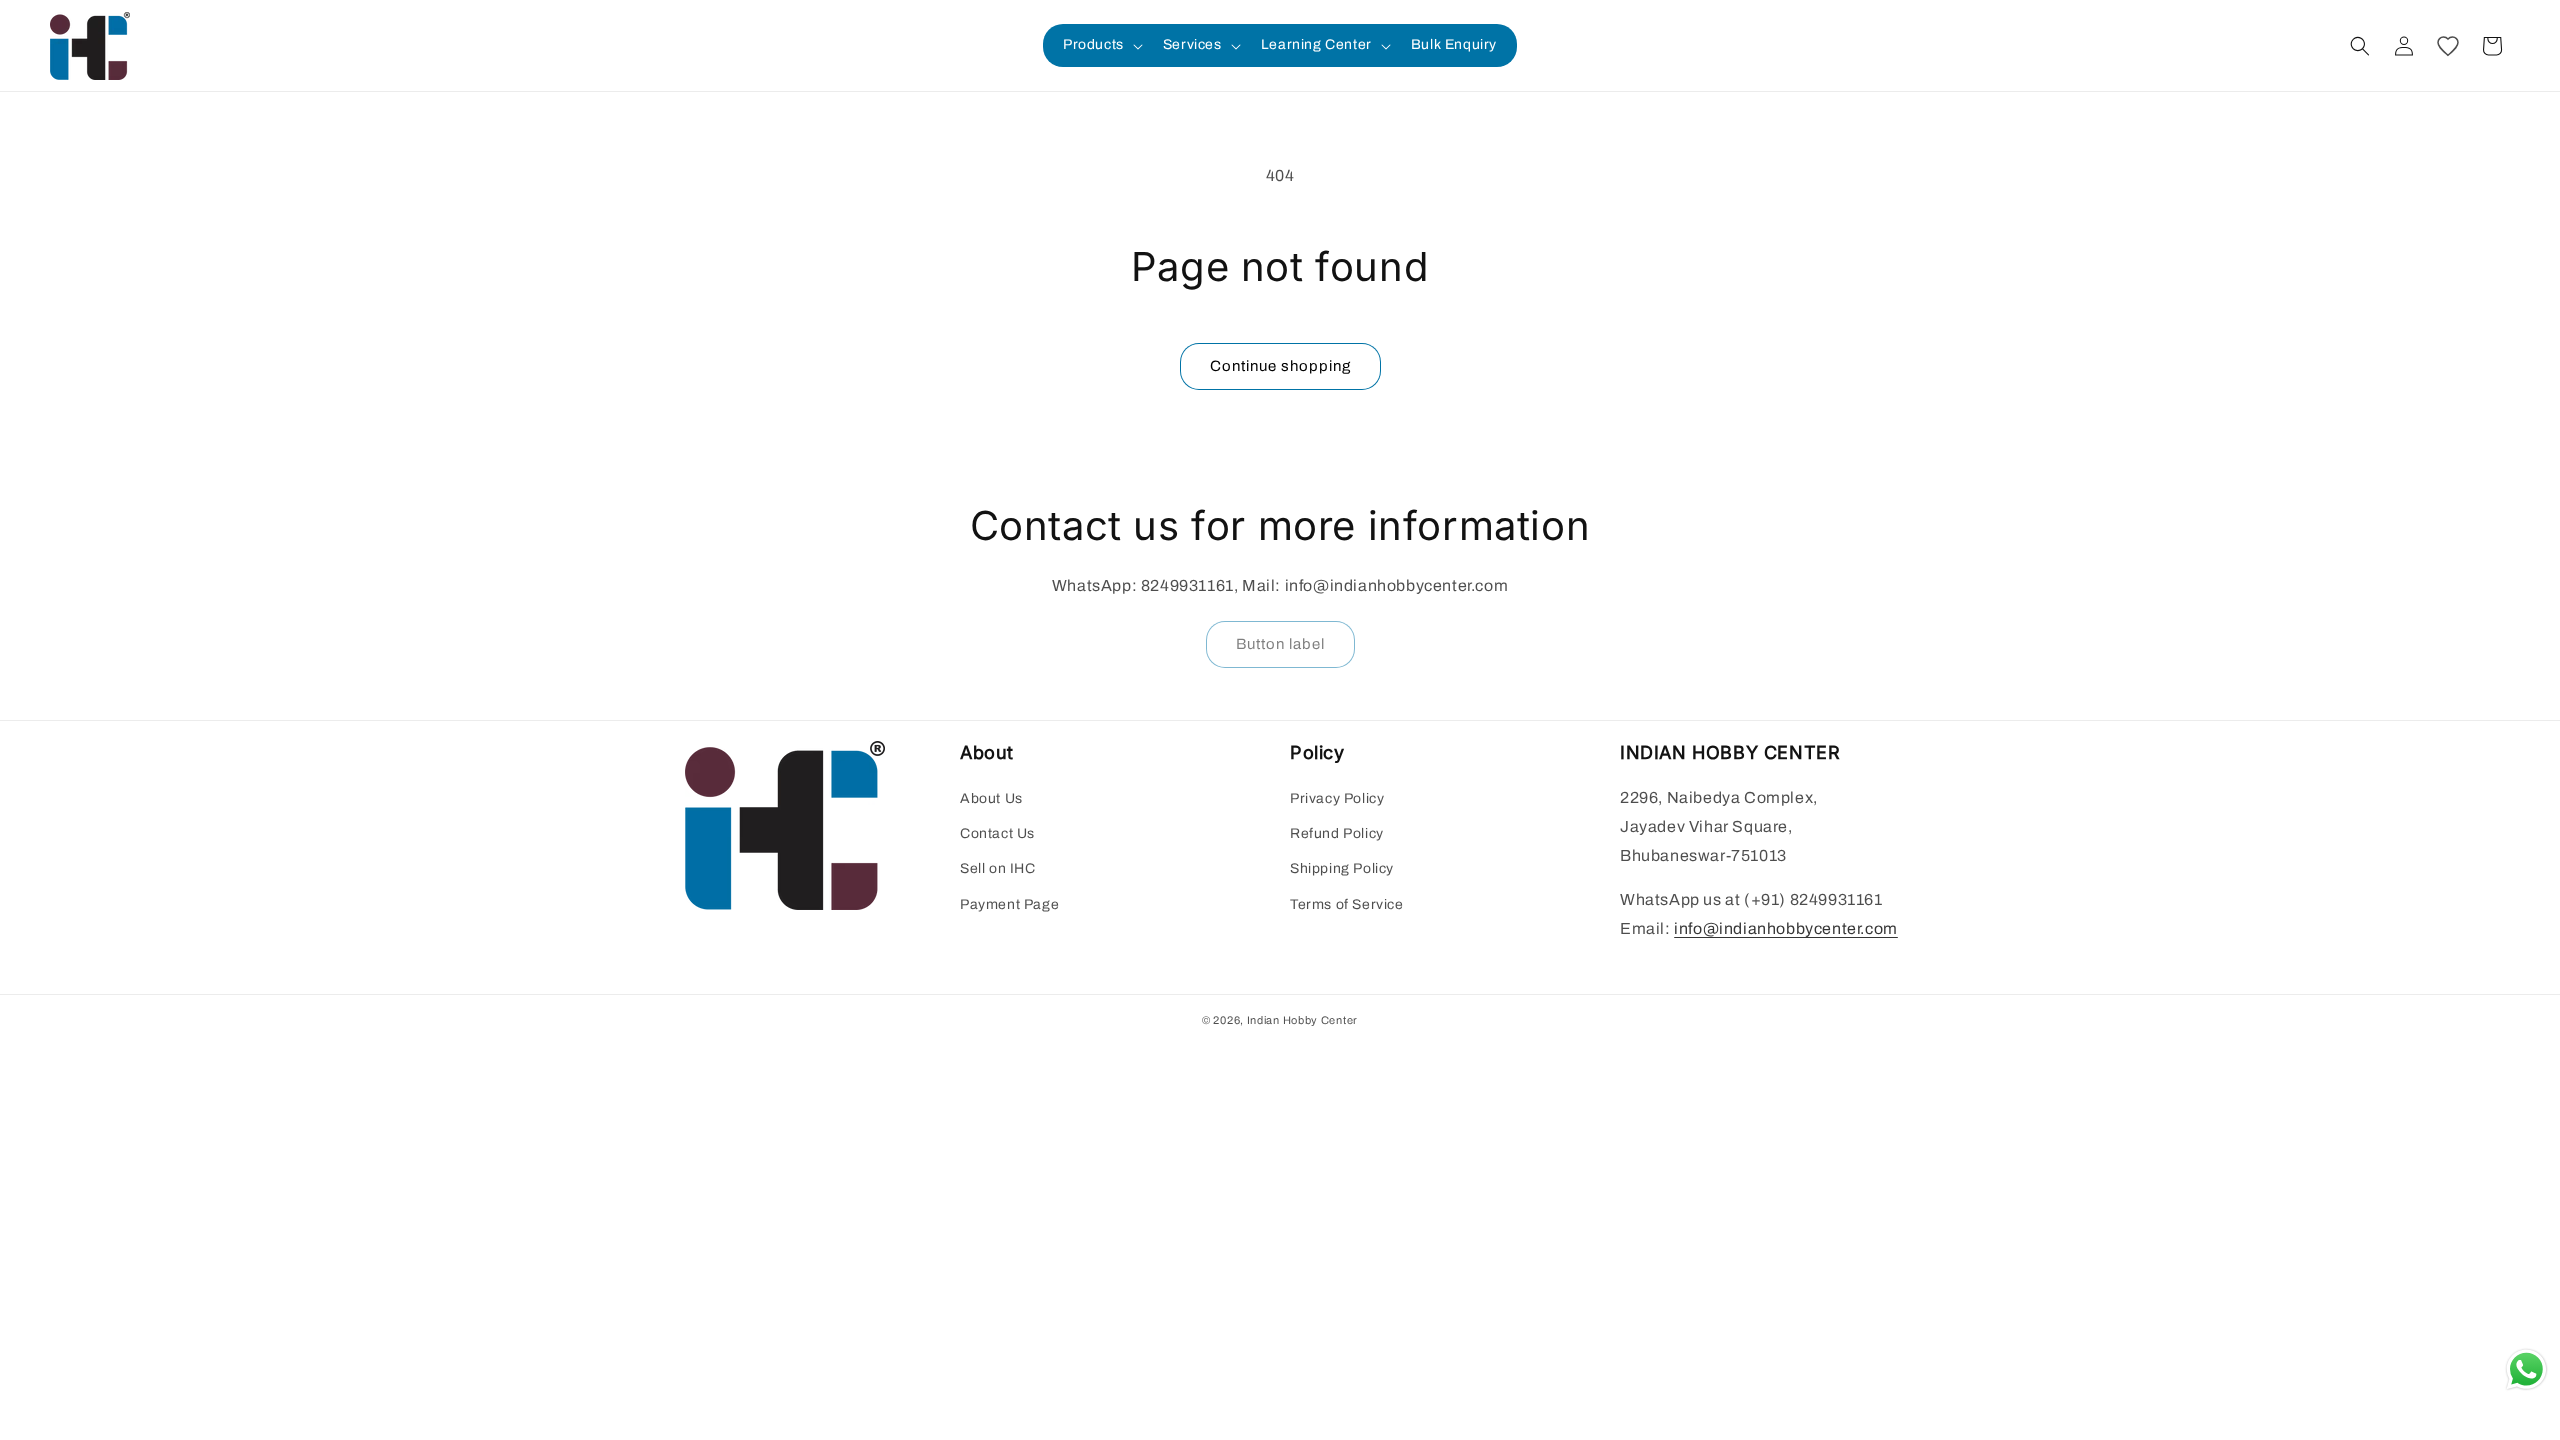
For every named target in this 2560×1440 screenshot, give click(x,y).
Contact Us (997, 833)
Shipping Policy (1342, 868)
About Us (991, 798)
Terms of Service (1347, 904)
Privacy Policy (1337, 798)
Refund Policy (1337, 833)
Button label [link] (1280, 644)
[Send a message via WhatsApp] (2526, 1369)
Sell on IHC (998, 868)
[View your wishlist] (2448, 46)
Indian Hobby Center (1302, 1020)
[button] (1101, 45)
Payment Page (1009, 904)
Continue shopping (1280, 366)
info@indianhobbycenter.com (1786, 928)
